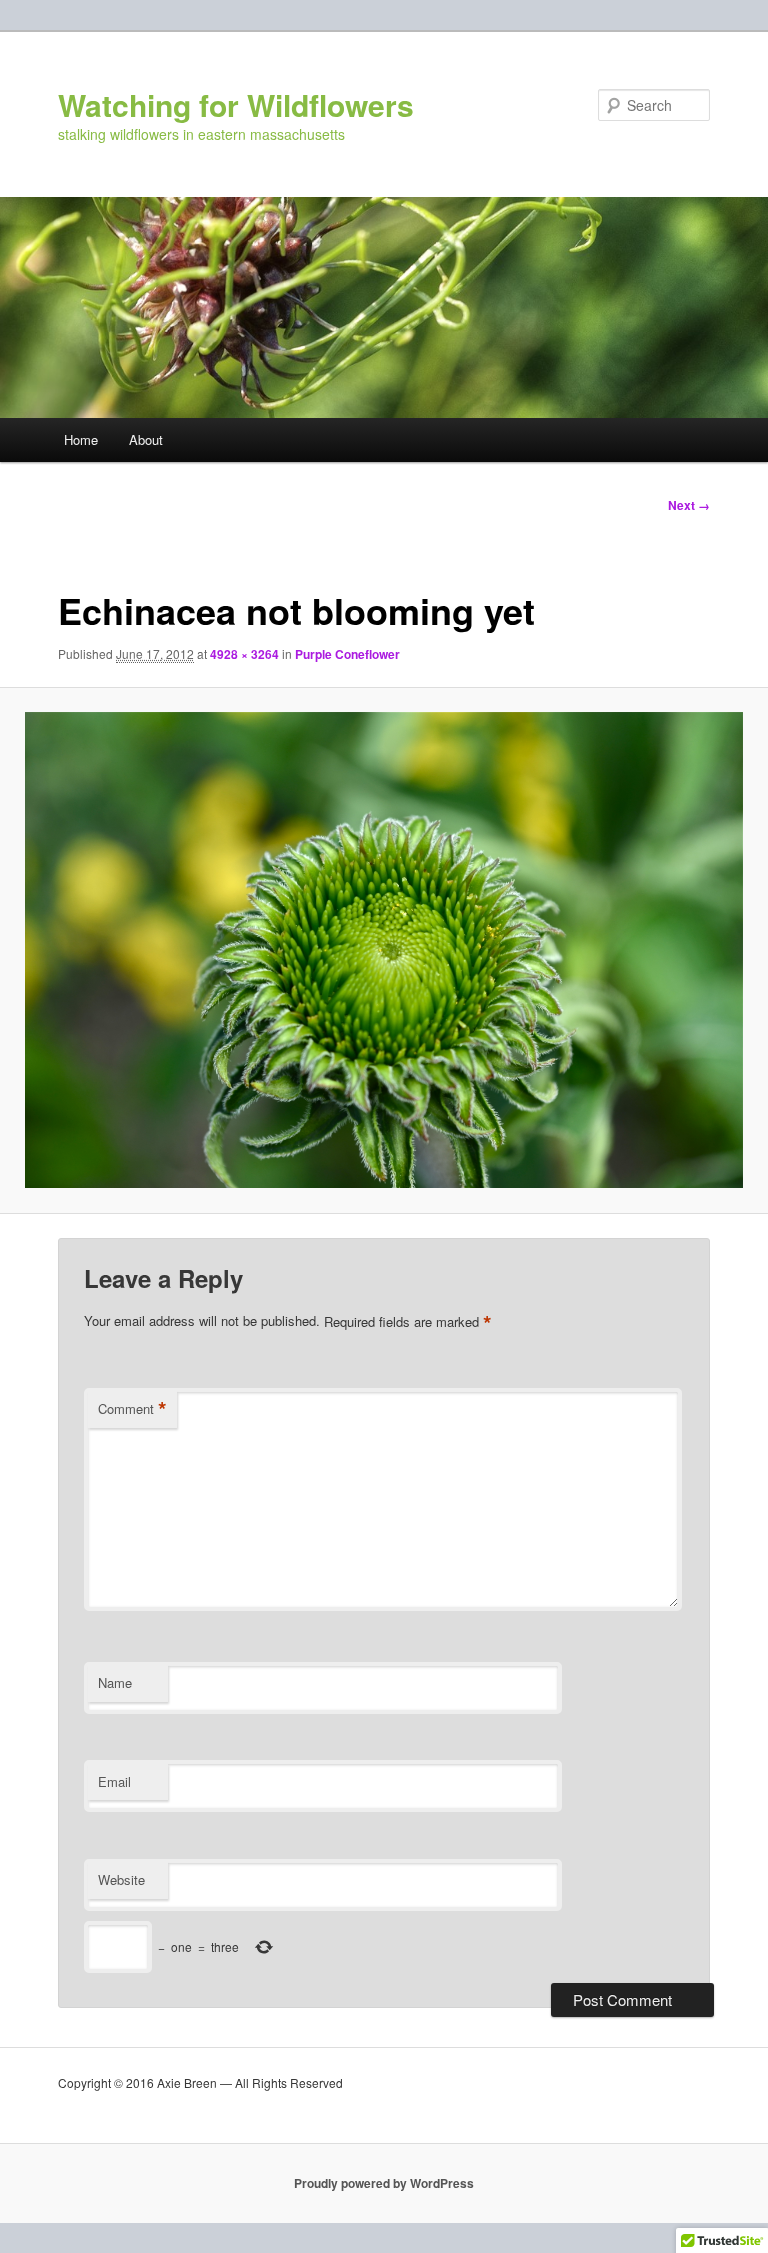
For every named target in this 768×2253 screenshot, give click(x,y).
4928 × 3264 (244, 654)
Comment (132, 1409)
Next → (689, 505)
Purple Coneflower (347, 654)
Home (81, 439)
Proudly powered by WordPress (384, 2183)
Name (115, 1682)
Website (121, 1879)
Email (114, 1781)
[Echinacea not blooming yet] (384, 950)
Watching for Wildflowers (236, 104)
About (146, 439)
